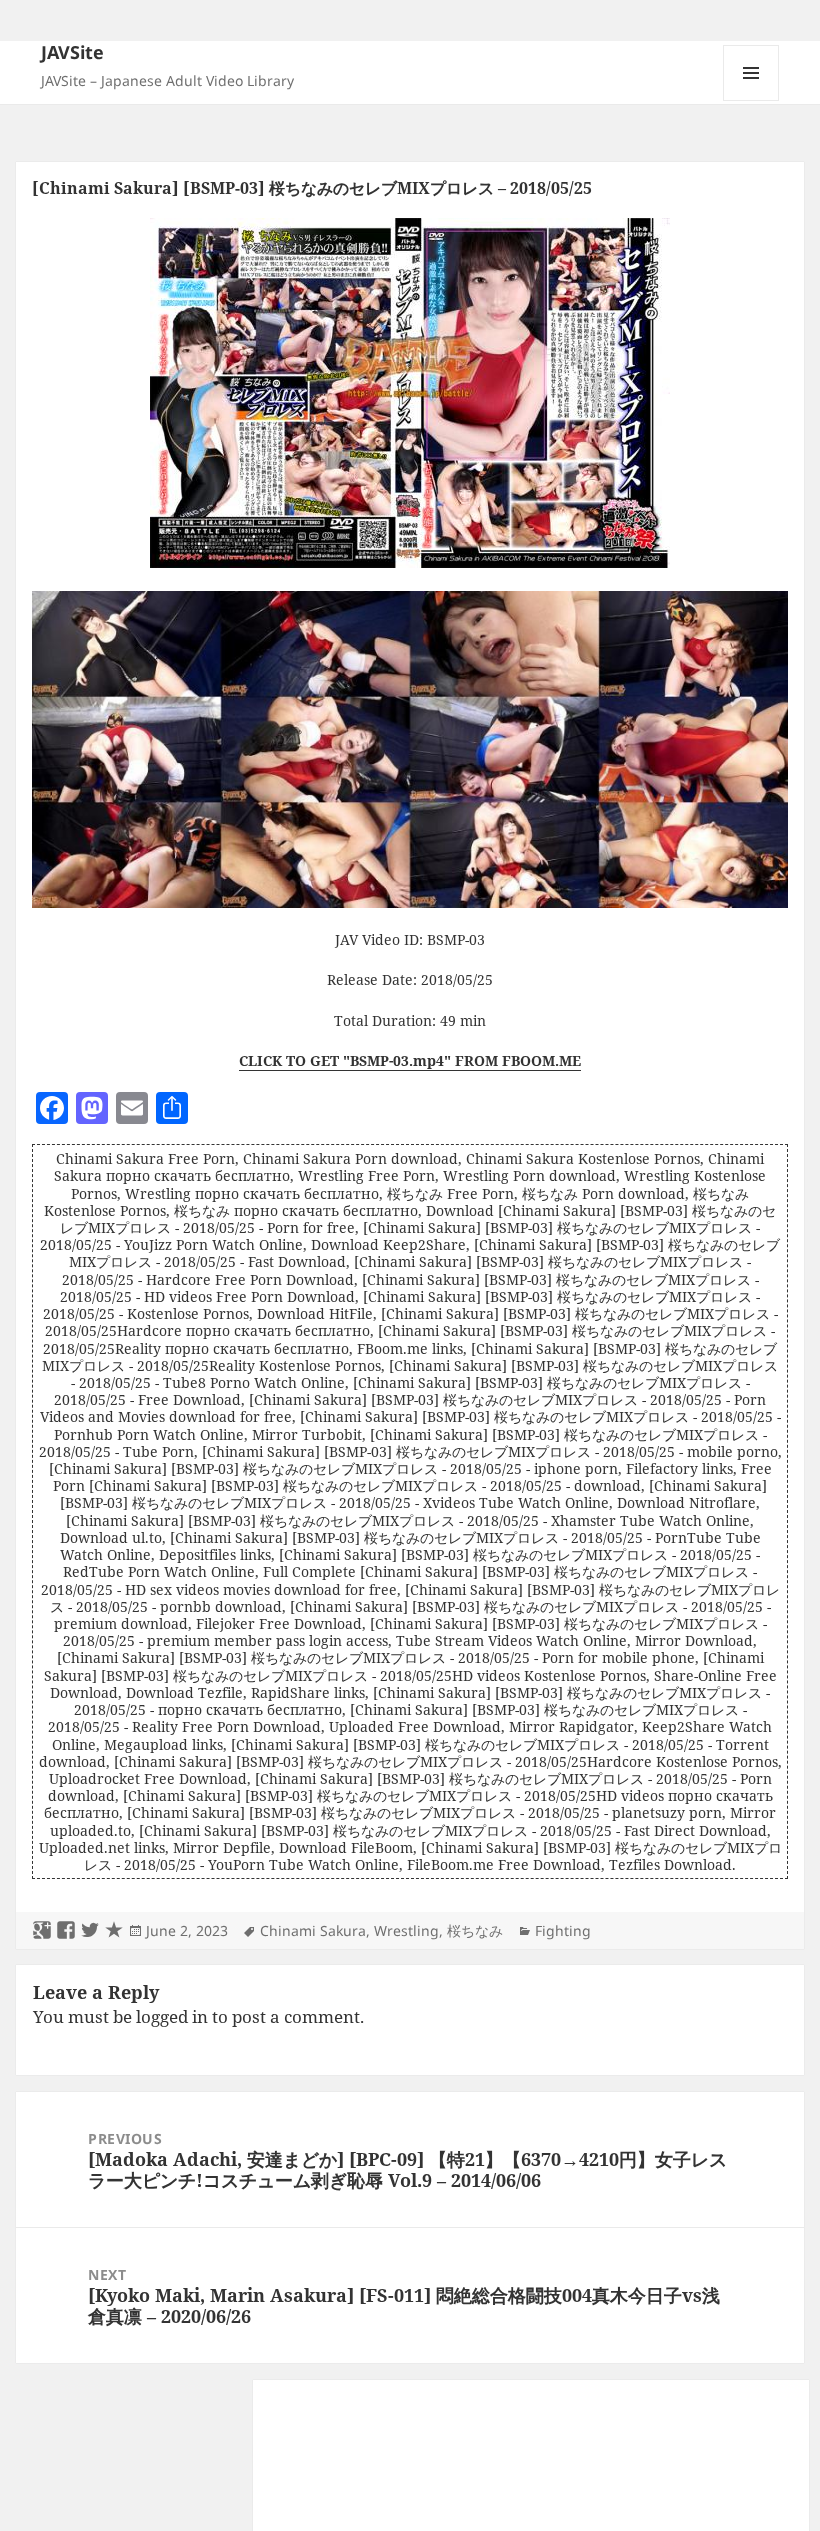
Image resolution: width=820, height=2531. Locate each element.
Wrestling (406, 1930)
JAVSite (72, 52)
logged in (172, 2016)
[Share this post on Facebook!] (66, 1931)
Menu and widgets (751, 100)
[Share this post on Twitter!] (90, 1931)
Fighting (563, 1930)
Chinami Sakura (313, 1930)
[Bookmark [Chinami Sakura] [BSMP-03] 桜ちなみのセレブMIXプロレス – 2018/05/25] (114, 1931)
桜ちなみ (475, 1930)
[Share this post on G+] (42, 1931)
